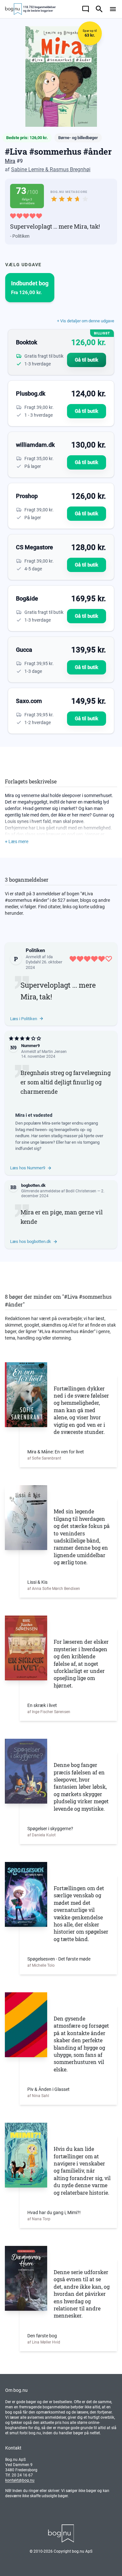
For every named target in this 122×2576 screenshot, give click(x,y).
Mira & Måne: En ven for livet (56, 1452)
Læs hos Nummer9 (28, 1168)
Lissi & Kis (37, 1582)
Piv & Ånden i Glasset (48, 2089)
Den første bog (42, 2336)
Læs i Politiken (24, 1019)
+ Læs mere (17, 841)
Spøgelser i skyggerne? (50, 1829)
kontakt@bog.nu (20, 2480)
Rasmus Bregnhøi (70, 169)
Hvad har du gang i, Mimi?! (54, 2212)
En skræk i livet (42, 1705)
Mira (10, 161)
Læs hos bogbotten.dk (31, 1241)
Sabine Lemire (27, 169)
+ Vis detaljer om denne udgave (86, 321)
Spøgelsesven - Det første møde (59, 1959)
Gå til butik (87, 360)
